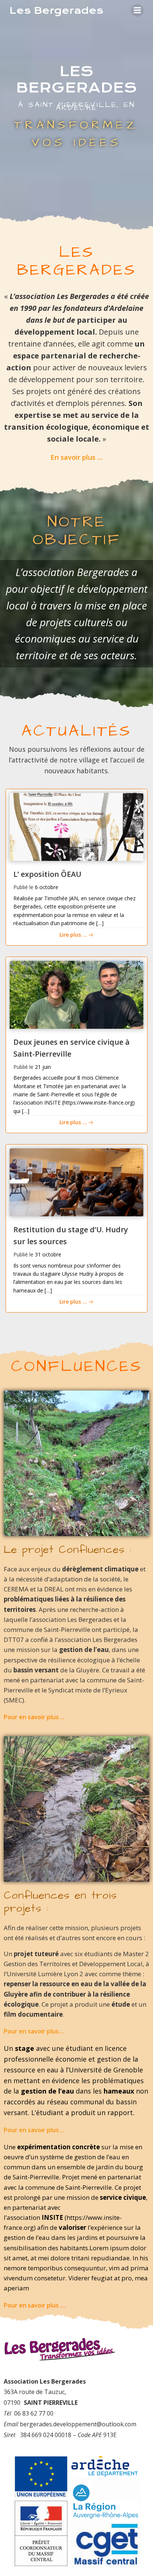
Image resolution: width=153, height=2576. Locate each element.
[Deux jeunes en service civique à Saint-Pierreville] (76, 994)
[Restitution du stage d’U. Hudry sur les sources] (76, 1182)
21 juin (43, 1067)
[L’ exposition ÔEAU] (76, 826)
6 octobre (47, 887)
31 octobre (48, 1254)
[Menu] (137, 10)
